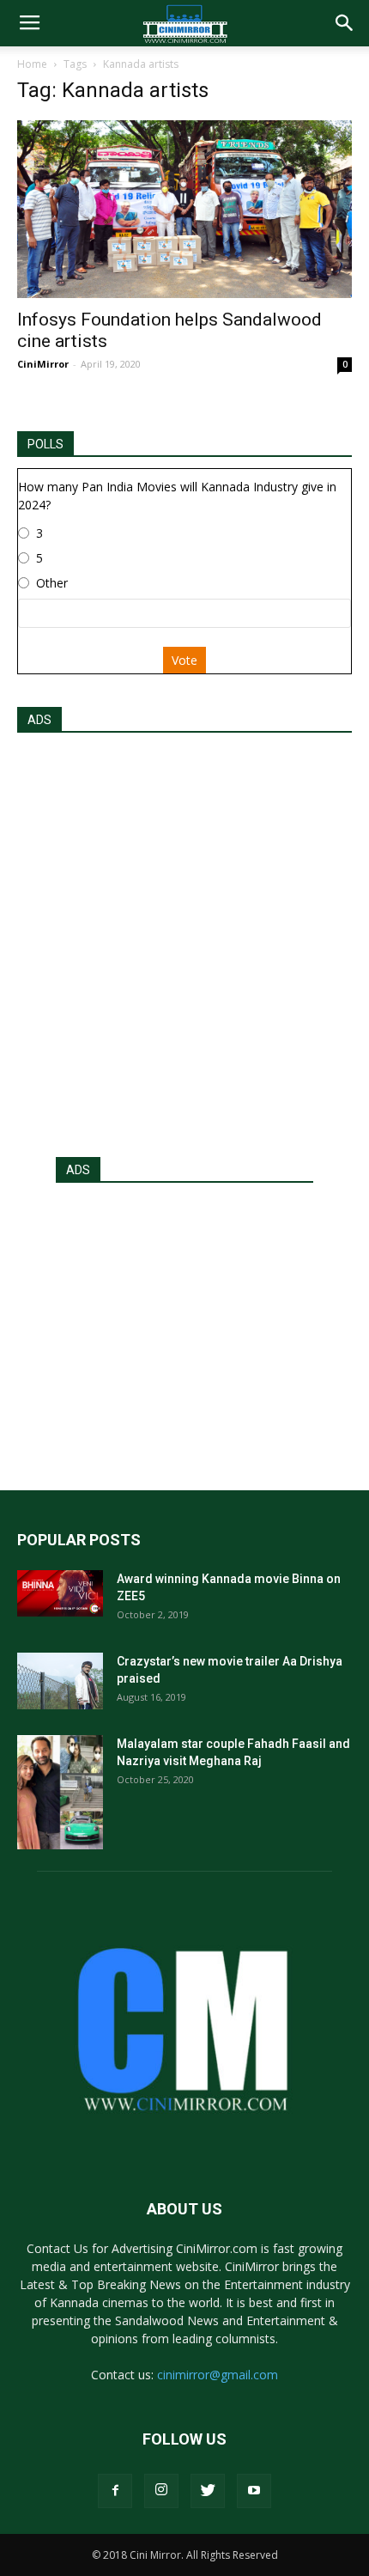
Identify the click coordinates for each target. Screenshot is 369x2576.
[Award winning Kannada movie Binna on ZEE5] (60, 1593)
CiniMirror (43, 364)
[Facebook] (115, 2491)
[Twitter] (208, 2491)
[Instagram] (161, 2491)
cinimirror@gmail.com (218, 2375)
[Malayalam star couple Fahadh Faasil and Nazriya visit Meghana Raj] (60, 1792)
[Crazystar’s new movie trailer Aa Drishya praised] (60, 1681)
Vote (184, 660)
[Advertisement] (184, 940)
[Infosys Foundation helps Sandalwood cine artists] (184, 209)
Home (32, 64)
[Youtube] (254, 2491)
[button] (345, 23)
